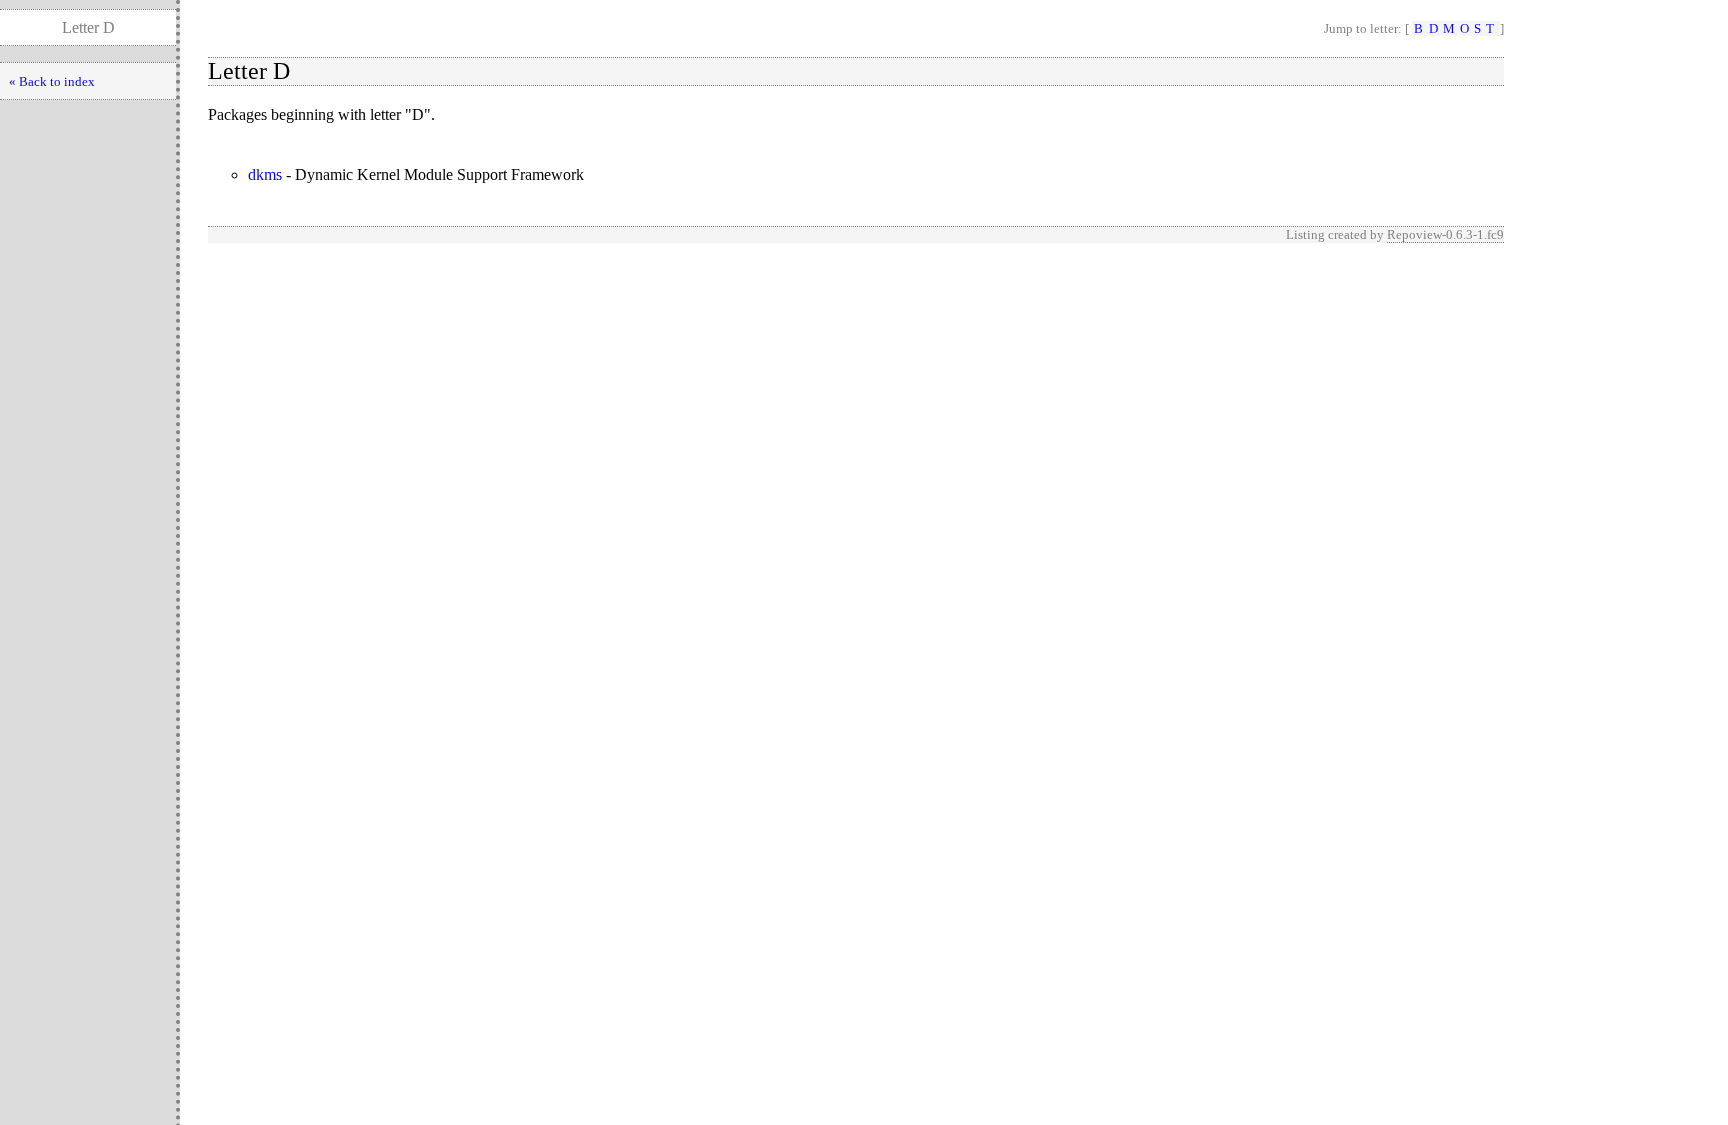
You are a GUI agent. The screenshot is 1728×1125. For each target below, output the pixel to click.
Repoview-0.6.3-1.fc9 (1445, 234)
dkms (265, 174)
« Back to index (52, 81)
